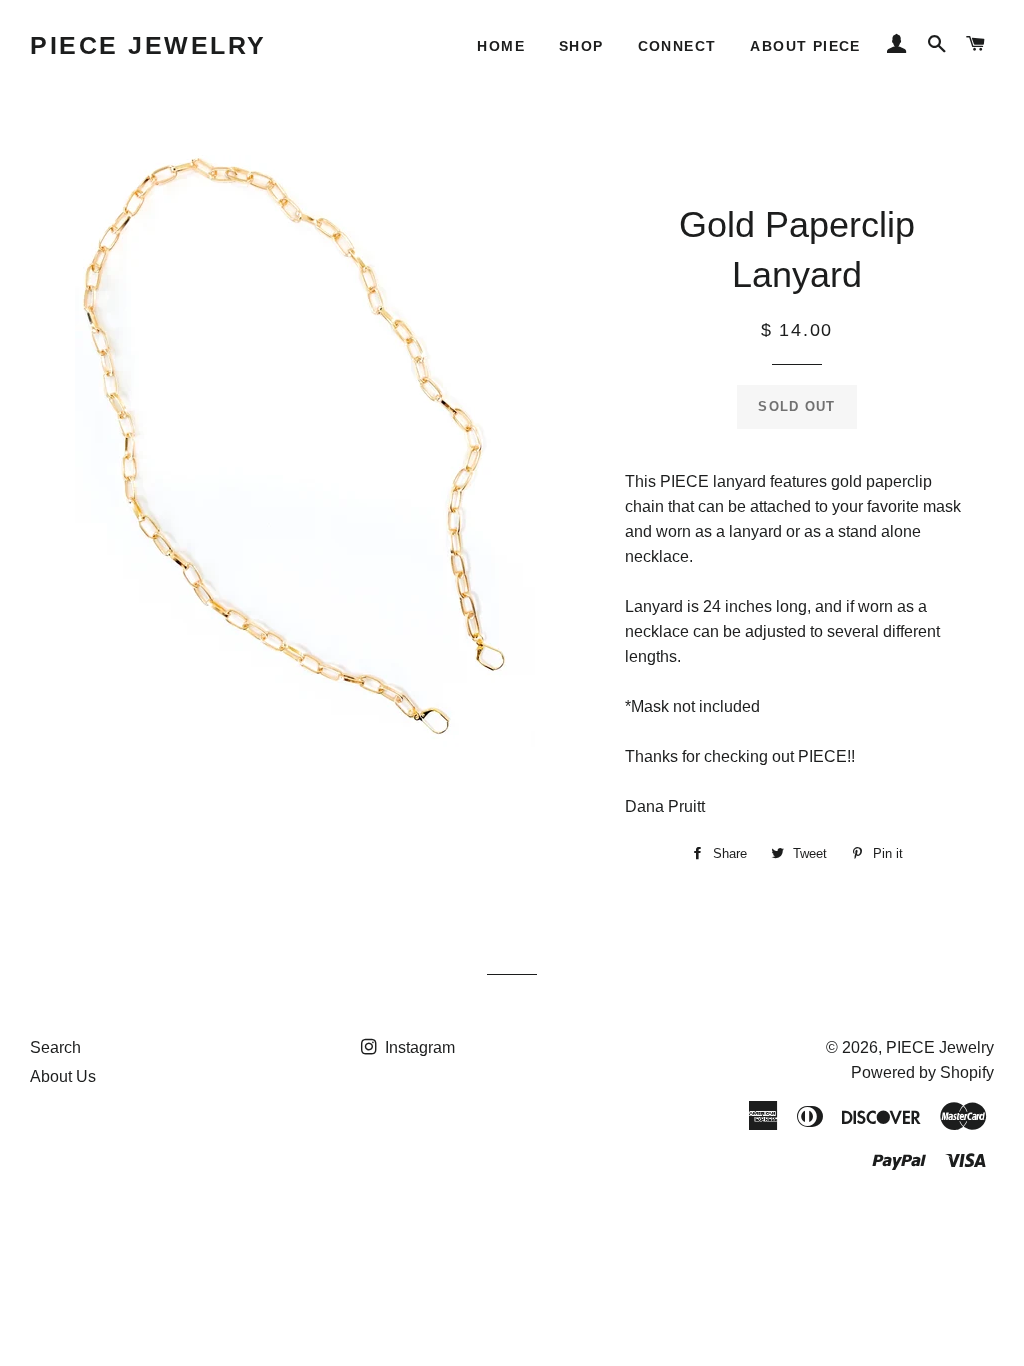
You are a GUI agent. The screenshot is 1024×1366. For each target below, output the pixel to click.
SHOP (581, 46)
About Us (63, 1076)
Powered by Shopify (922, 1072)
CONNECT (677, 46)
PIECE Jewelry (148, 45)
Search (55, 1047)
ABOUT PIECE (805, 46)
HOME (501, 46)
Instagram (418, 1047)
